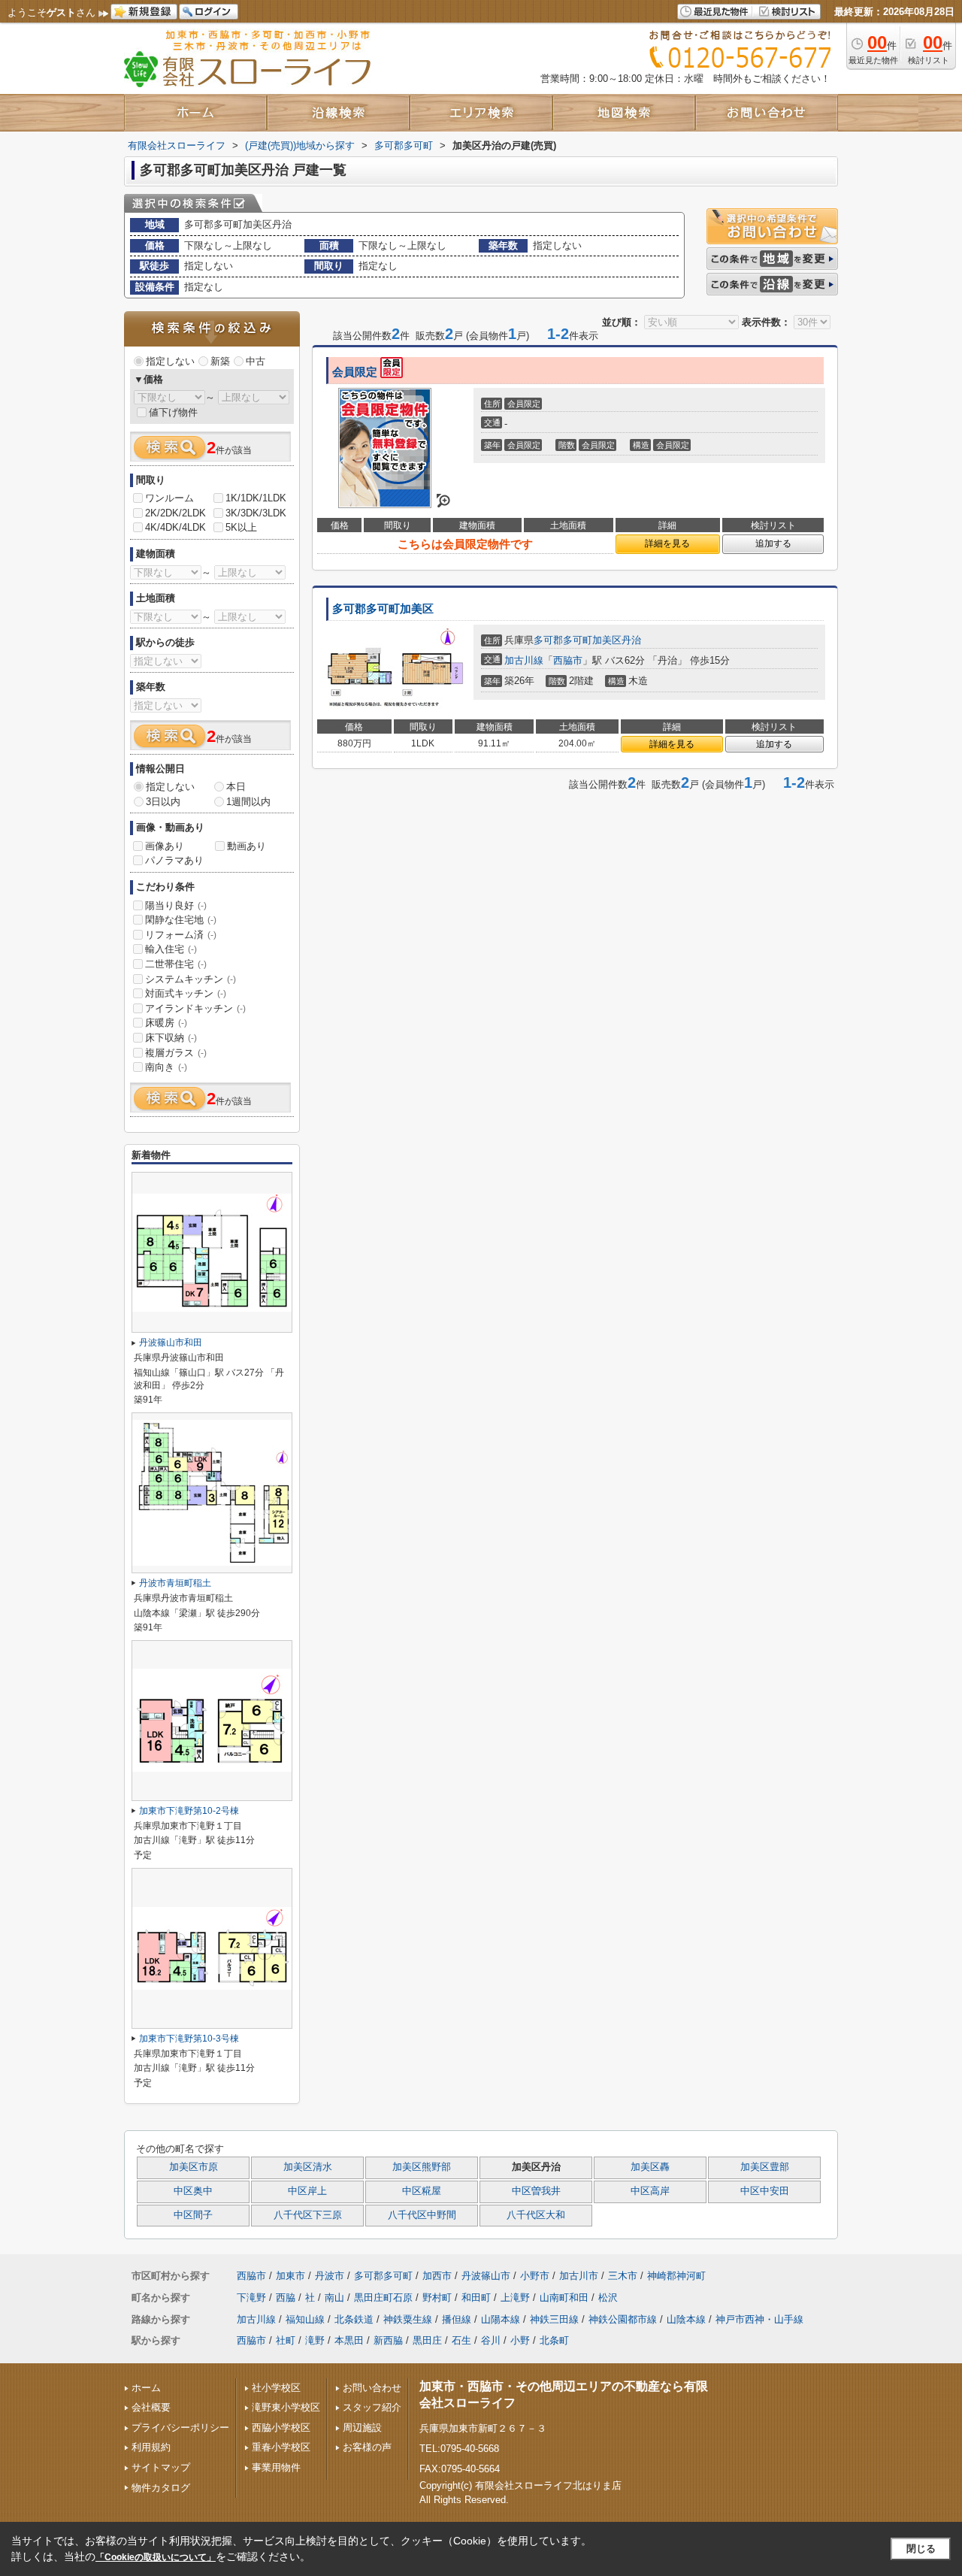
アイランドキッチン (195, 1008)
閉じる (921, 2549)
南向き (166, 1067)
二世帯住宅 (176, 964)
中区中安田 (765, 2191)
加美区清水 (308, 2167)
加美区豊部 (765, 2167)
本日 (236, 787)
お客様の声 (367, 2447)
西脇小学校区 (281, 2428)
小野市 (535, 2276)
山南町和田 (564, 2298)
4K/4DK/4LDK (175, 527)
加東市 (290, 2276)
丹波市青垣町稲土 (175, 1583)
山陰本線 (686, 2319)
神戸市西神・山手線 (759, 2319)
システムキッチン (191, 979)
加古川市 (579, 2276)
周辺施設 (362, 2428)
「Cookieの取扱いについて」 (156, 2557)
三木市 (623, 2276)
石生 (461, 2340)
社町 (286, 2340)
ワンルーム (169, 498)
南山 (334, 2298)
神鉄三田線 (554, 2319)
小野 (520, 2340)
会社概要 (151, 2407)
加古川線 (524, 660)
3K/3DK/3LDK (256, 513)
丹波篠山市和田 (171, 1342)
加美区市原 (194, 2167)
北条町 (554, 2340)
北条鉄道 (354, 2319)
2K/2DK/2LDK (175, 513)
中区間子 (193, 2215)
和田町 (476, 2298)
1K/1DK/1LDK (256, 498)
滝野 (315, 2340)
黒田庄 (427, 2340)
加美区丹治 (617, 640)
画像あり (165, 846)
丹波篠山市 (486, 2276)
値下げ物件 (173, 412)
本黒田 (349, 2340)
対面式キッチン (186, 993)
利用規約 (151, 2447)
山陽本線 (501, 2319)
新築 (220, 361)
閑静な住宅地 (181, 920)
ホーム (146, 2388)
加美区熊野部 (422, 2167)
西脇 (286, 2298)
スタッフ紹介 (372, 2407)
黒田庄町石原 (383, 2298)
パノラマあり (174, 860)
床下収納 (171, 1038)
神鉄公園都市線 (623, 2319)
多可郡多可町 (563, 640)
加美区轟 (650, 2167)
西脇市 (568, 660)
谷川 (491, 2340)
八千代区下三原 (308, 2215)
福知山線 (305, 2319)
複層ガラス (176, 1053)
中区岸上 (307, 2191)
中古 (256, 361)
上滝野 (515, 2298)
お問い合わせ (372, 2388)
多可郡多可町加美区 (383, 609)
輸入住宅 (171, 949)
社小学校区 (276, 2388)
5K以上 (241, 527)
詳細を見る (667, 543)
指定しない (170, 361)
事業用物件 (276, 2467)
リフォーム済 (181, 935)
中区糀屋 (422, 2191)
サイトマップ (161, 2467)
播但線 (457, 2319)
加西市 (437, 2276)
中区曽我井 (536, 2191)
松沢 (608, 2298)
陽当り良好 (176, 905)
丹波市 (330, 2276)
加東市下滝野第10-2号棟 (189, 1811)
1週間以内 (248, 802)
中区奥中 (193, 2191)
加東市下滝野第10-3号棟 (189, 2039)
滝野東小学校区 (286, 2407)
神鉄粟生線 (408, 2319)
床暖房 (166, 1023)
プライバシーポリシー (180, 2428)
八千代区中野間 (422, 2215)
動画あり (247, 846)
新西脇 (388, 2340)
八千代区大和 (536, 2215)
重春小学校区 (281, 2447)
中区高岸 (650, 2191)
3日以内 (163, 802)
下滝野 (251, 2298)
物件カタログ (161, 2488)
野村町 (437, 2298)
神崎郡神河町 (676, 2276)
